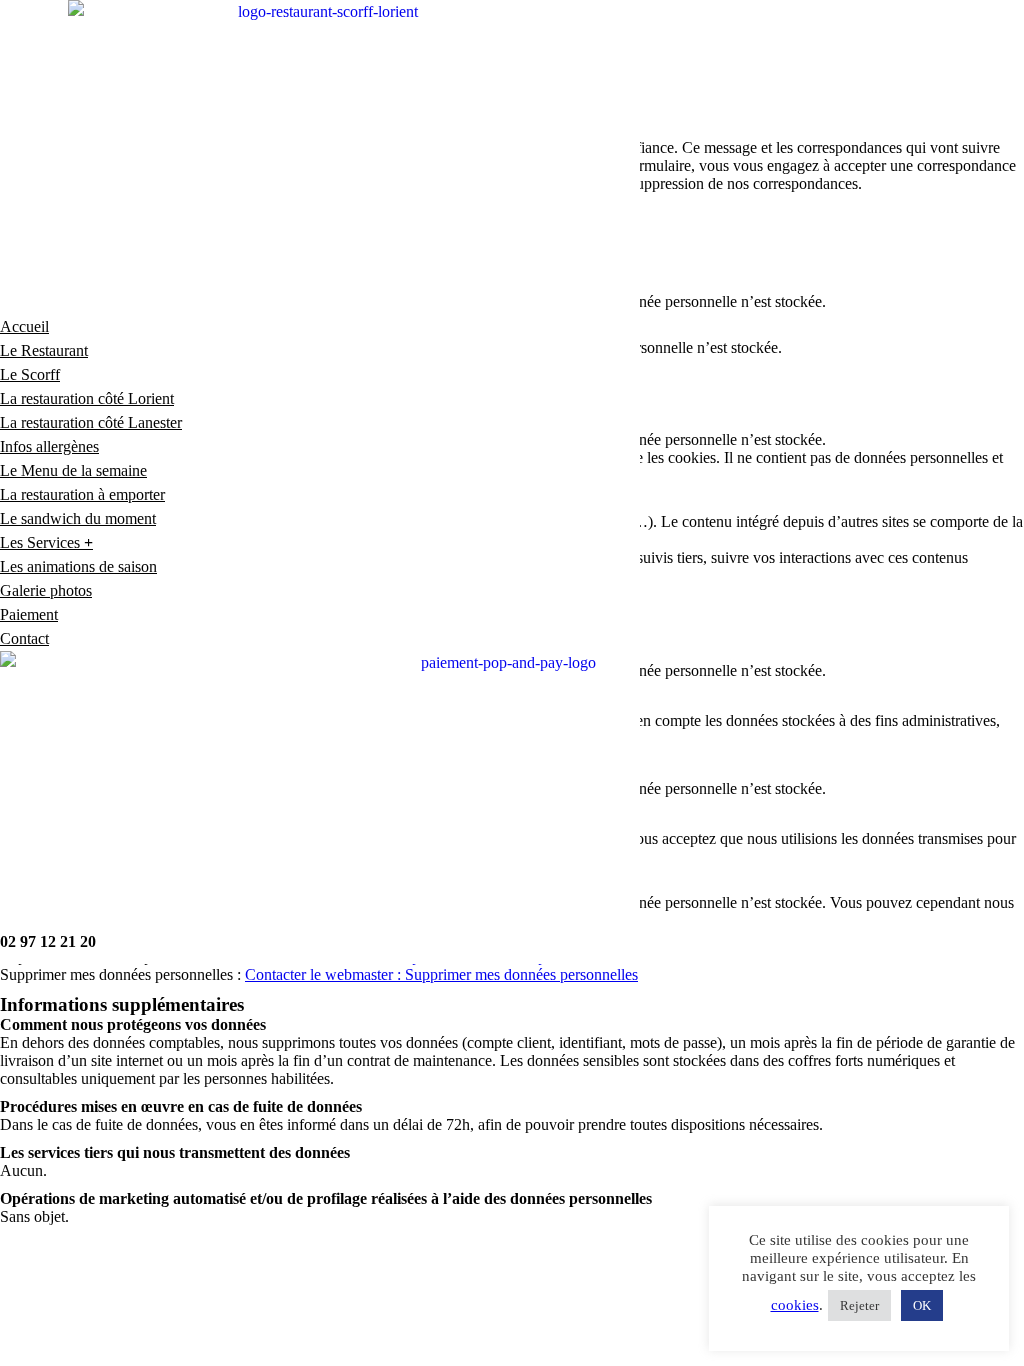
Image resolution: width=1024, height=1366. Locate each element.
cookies (795, 1305)
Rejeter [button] (859, 1305)
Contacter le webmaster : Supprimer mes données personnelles (441, 974)
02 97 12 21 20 (48, 941)
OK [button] (922, 1305)
